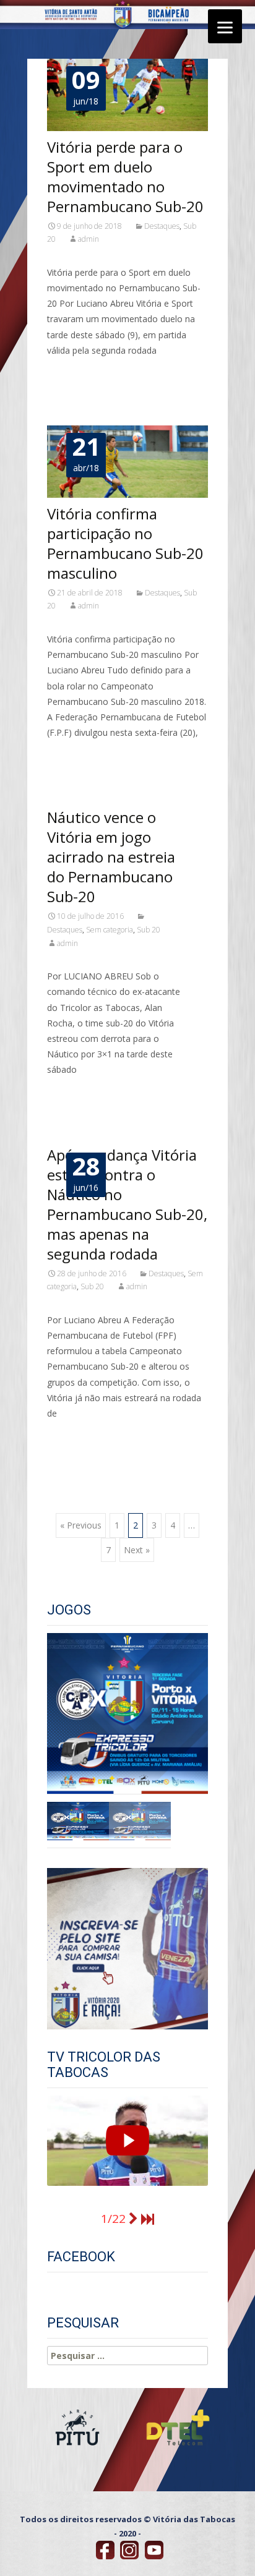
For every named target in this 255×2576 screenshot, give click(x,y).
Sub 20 (149, 930)
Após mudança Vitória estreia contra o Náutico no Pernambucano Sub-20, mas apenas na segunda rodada (127, 1204)
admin (89, 239)
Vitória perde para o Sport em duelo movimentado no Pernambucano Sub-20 (125, 177)
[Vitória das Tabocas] (106, 2550)
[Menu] (225, 26)
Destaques (162, 226)
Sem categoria (110, 930)
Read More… (75, 373)
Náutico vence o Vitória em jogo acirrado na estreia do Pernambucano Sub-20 (111, 857)
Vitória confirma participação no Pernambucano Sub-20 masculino (125, 543)
